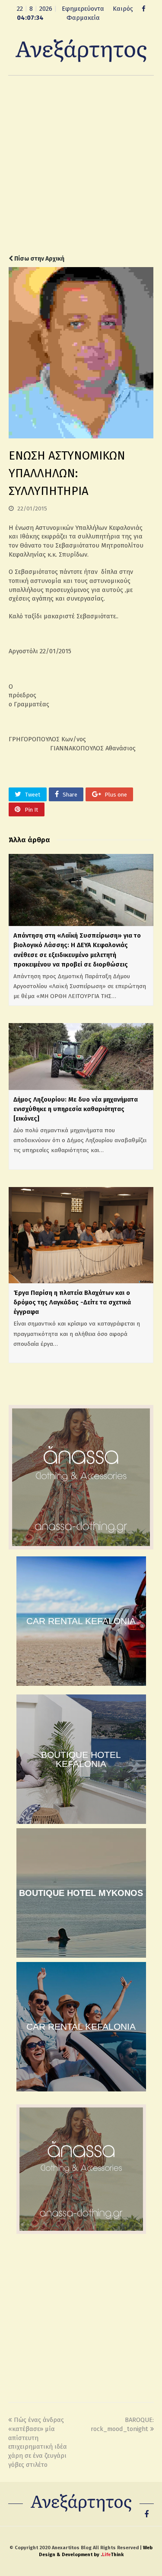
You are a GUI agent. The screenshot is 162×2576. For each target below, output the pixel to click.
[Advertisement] (81, 165)
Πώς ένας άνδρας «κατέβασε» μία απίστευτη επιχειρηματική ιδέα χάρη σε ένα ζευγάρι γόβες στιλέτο (38, 2442)
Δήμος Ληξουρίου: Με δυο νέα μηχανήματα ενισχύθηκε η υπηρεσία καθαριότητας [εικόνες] (76, 1109)
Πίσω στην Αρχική (39, 259)
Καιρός (123, 9)
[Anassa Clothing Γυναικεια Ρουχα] (81, 1547)
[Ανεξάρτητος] (81, 50)
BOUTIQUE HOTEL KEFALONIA (81, 1759)
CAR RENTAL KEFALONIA (81, 1621)
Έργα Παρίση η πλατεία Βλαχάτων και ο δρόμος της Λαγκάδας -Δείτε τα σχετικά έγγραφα (72, 1302)
